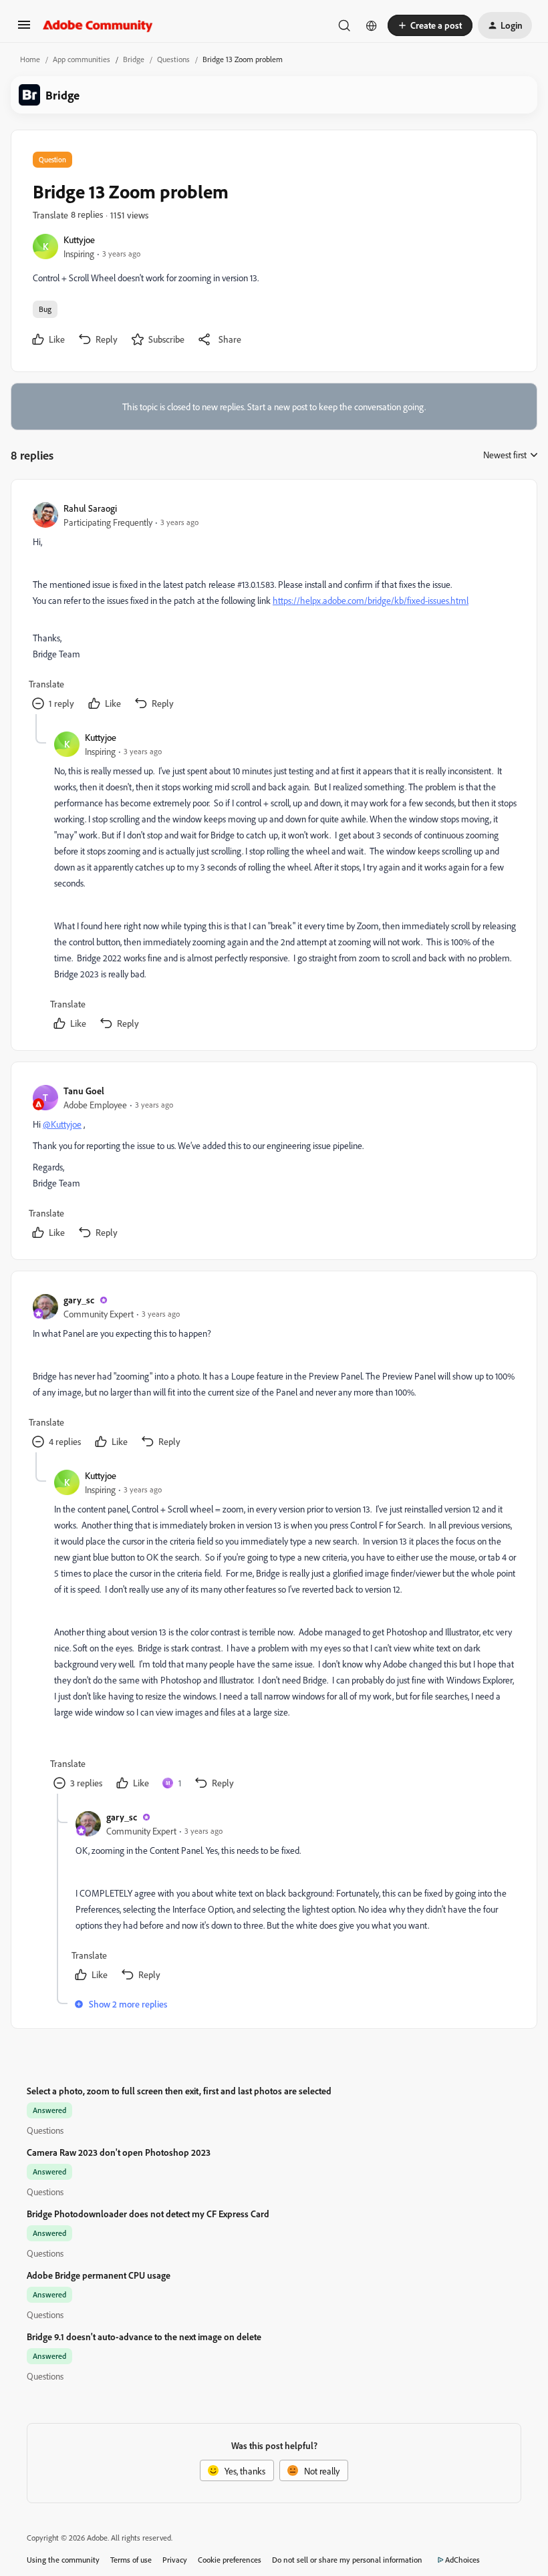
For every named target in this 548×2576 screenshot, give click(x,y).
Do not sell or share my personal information (347, 2560)
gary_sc (79, 1300)
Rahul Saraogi (90, 508)
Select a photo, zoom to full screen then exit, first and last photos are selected (179, 2091)
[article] (273, 608)
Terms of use (131, 2560)
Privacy (175, 2560)
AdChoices (462, 2560)
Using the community (63, 2560)
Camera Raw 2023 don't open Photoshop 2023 (119, 2152)
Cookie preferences (230, 2560)
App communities (82, 59)
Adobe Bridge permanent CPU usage (99, 2275)
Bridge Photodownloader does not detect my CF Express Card (148, 2214)
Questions (173, 59)
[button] (24, 29)
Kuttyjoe (79, 239)
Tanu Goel (84, 1091)
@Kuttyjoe (62, 1124)
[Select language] (372, 25)
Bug (45, 309)
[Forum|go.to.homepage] (98, 25)
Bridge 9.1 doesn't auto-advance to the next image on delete (144, 2337)
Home (30, 59)
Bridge (134, 59)
